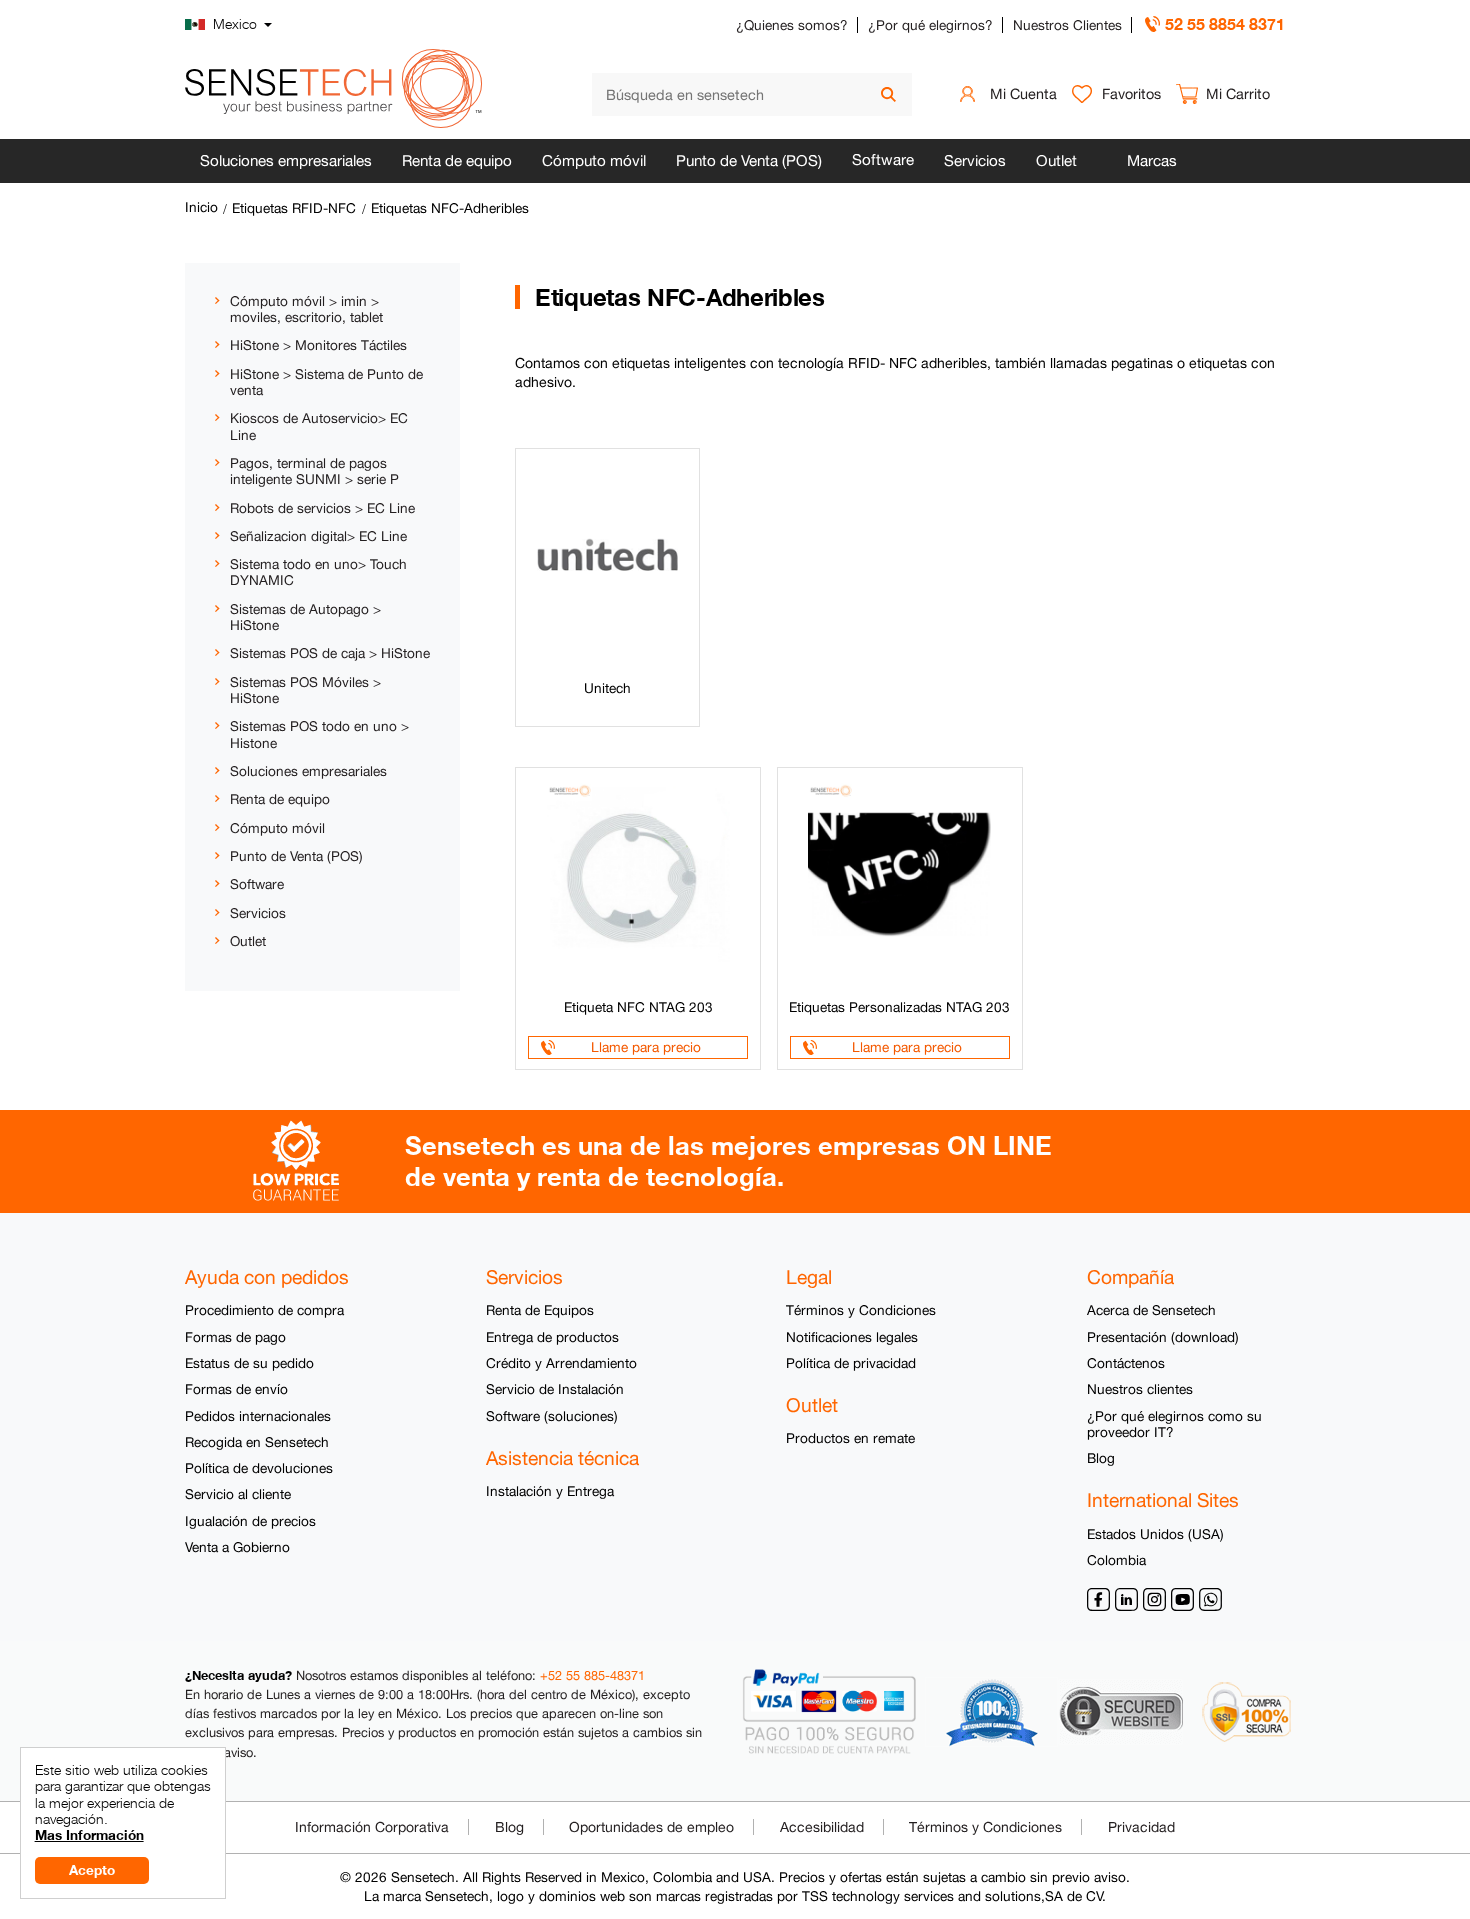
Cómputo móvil (594, 160)
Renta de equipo (457, 160)
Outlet (1056, 160)
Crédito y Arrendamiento (561, 1363)
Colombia (1116, 1560)
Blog (1101, 1458)
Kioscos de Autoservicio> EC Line (319, 426)
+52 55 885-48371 (592, 1675)
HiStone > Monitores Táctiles (318, 345)
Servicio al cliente (238, 1494)
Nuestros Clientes (1067, 25)
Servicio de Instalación (555, 1389)
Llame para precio (646, 1047)
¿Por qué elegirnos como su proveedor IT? (1174, 1424)
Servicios (975, 160)
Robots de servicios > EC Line (322, 508)
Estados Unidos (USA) (1155, 1534)
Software (883, 159)
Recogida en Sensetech (257, 1442)
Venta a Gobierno (237, 1547)
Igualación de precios (250, 1521)
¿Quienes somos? (792, 25)
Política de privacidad (851, 1363)
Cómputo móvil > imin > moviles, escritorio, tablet (306, 309)
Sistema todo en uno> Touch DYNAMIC (318, 572)
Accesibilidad (822, 1827)
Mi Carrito (1238, 93)
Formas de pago (235, 1337)
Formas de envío (236, 1389)
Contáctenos (1126, 1363)
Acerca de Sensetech (1151, 1310)
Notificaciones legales (852, 1337)
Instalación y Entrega (550, 1491)
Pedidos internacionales (258, 1416)
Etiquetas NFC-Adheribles (450, 208)
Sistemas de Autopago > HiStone (305, 617)
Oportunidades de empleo (651, 1827)
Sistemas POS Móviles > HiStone (305, 690)
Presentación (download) (1163, 1337)
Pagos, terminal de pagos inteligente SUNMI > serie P (314, 471)
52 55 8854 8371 (1225, 23)
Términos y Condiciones (861, 1310)
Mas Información (89, 1835)
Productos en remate (850, 1438)
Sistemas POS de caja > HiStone (330, 653)
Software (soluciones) (552, 1416)
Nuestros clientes (1140, 1389)
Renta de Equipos (540, 1310)
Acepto (92, 1870)
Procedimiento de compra (264, 1310)
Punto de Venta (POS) (749, 160)
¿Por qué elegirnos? (930, 25)
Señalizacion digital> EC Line (318, 536)
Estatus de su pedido (249, 1363)
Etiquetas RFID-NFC (294, 208)
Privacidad (1141, 1827)
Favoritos (1131, 93)
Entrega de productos (552, 1337)
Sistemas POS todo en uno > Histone (319, 734)
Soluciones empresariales (286, 160)
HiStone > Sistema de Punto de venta (326, 382)
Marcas (1152, 160)
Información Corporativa (372, 1827)
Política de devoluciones (259, 1468)
